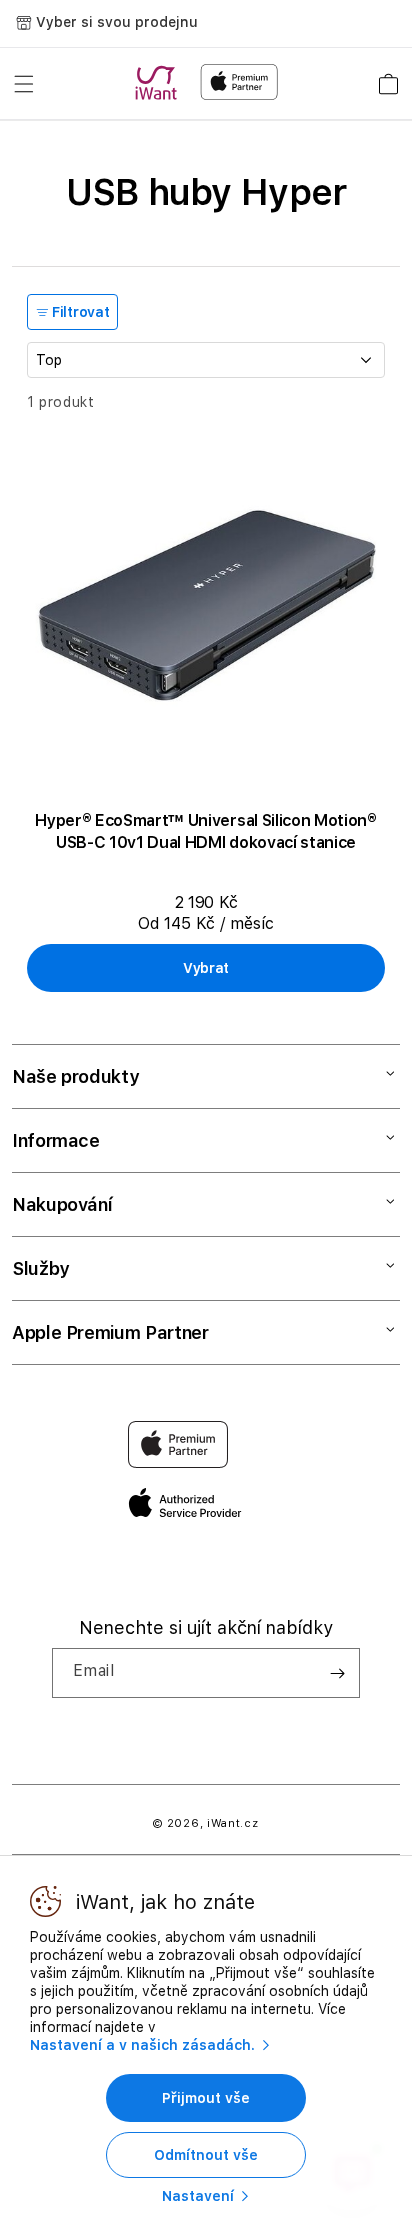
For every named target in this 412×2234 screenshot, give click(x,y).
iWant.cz (233, 1823)
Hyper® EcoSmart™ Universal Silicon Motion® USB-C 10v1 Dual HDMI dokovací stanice (206, 831)
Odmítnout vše (206, 2155)
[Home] (160, 83)
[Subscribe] (337, 1673)
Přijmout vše (206, 2098)
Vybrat (206, 968)
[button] (24, 84)
